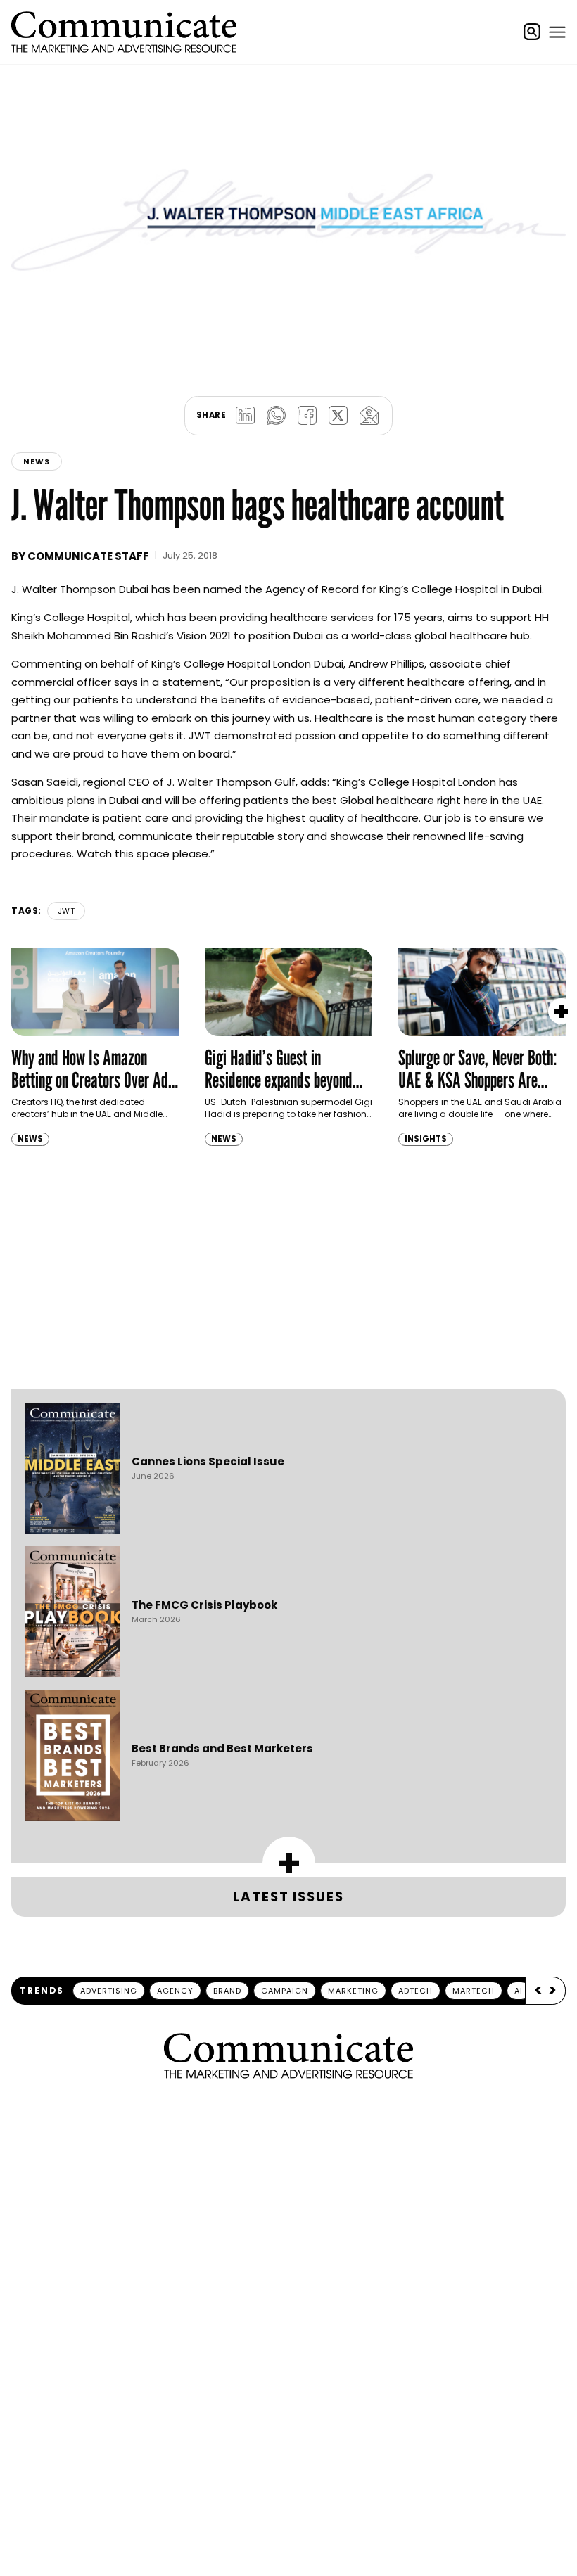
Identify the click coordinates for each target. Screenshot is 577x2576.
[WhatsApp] (276, 416)
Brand (227, 1991)
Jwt (66, 911)
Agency (175, 1991)
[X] (338, 416)
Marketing (353, 1991)
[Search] (532, 32)
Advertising (109, 1991)
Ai (519, 1991)
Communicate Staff (88, 556)
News (37, 461)
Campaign (285, 1991)
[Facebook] (307, 416)
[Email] (369, 416)
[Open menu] (557, 32)
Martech (474, 1991)
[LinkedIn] (245, 416)
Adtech (416, 1991)
